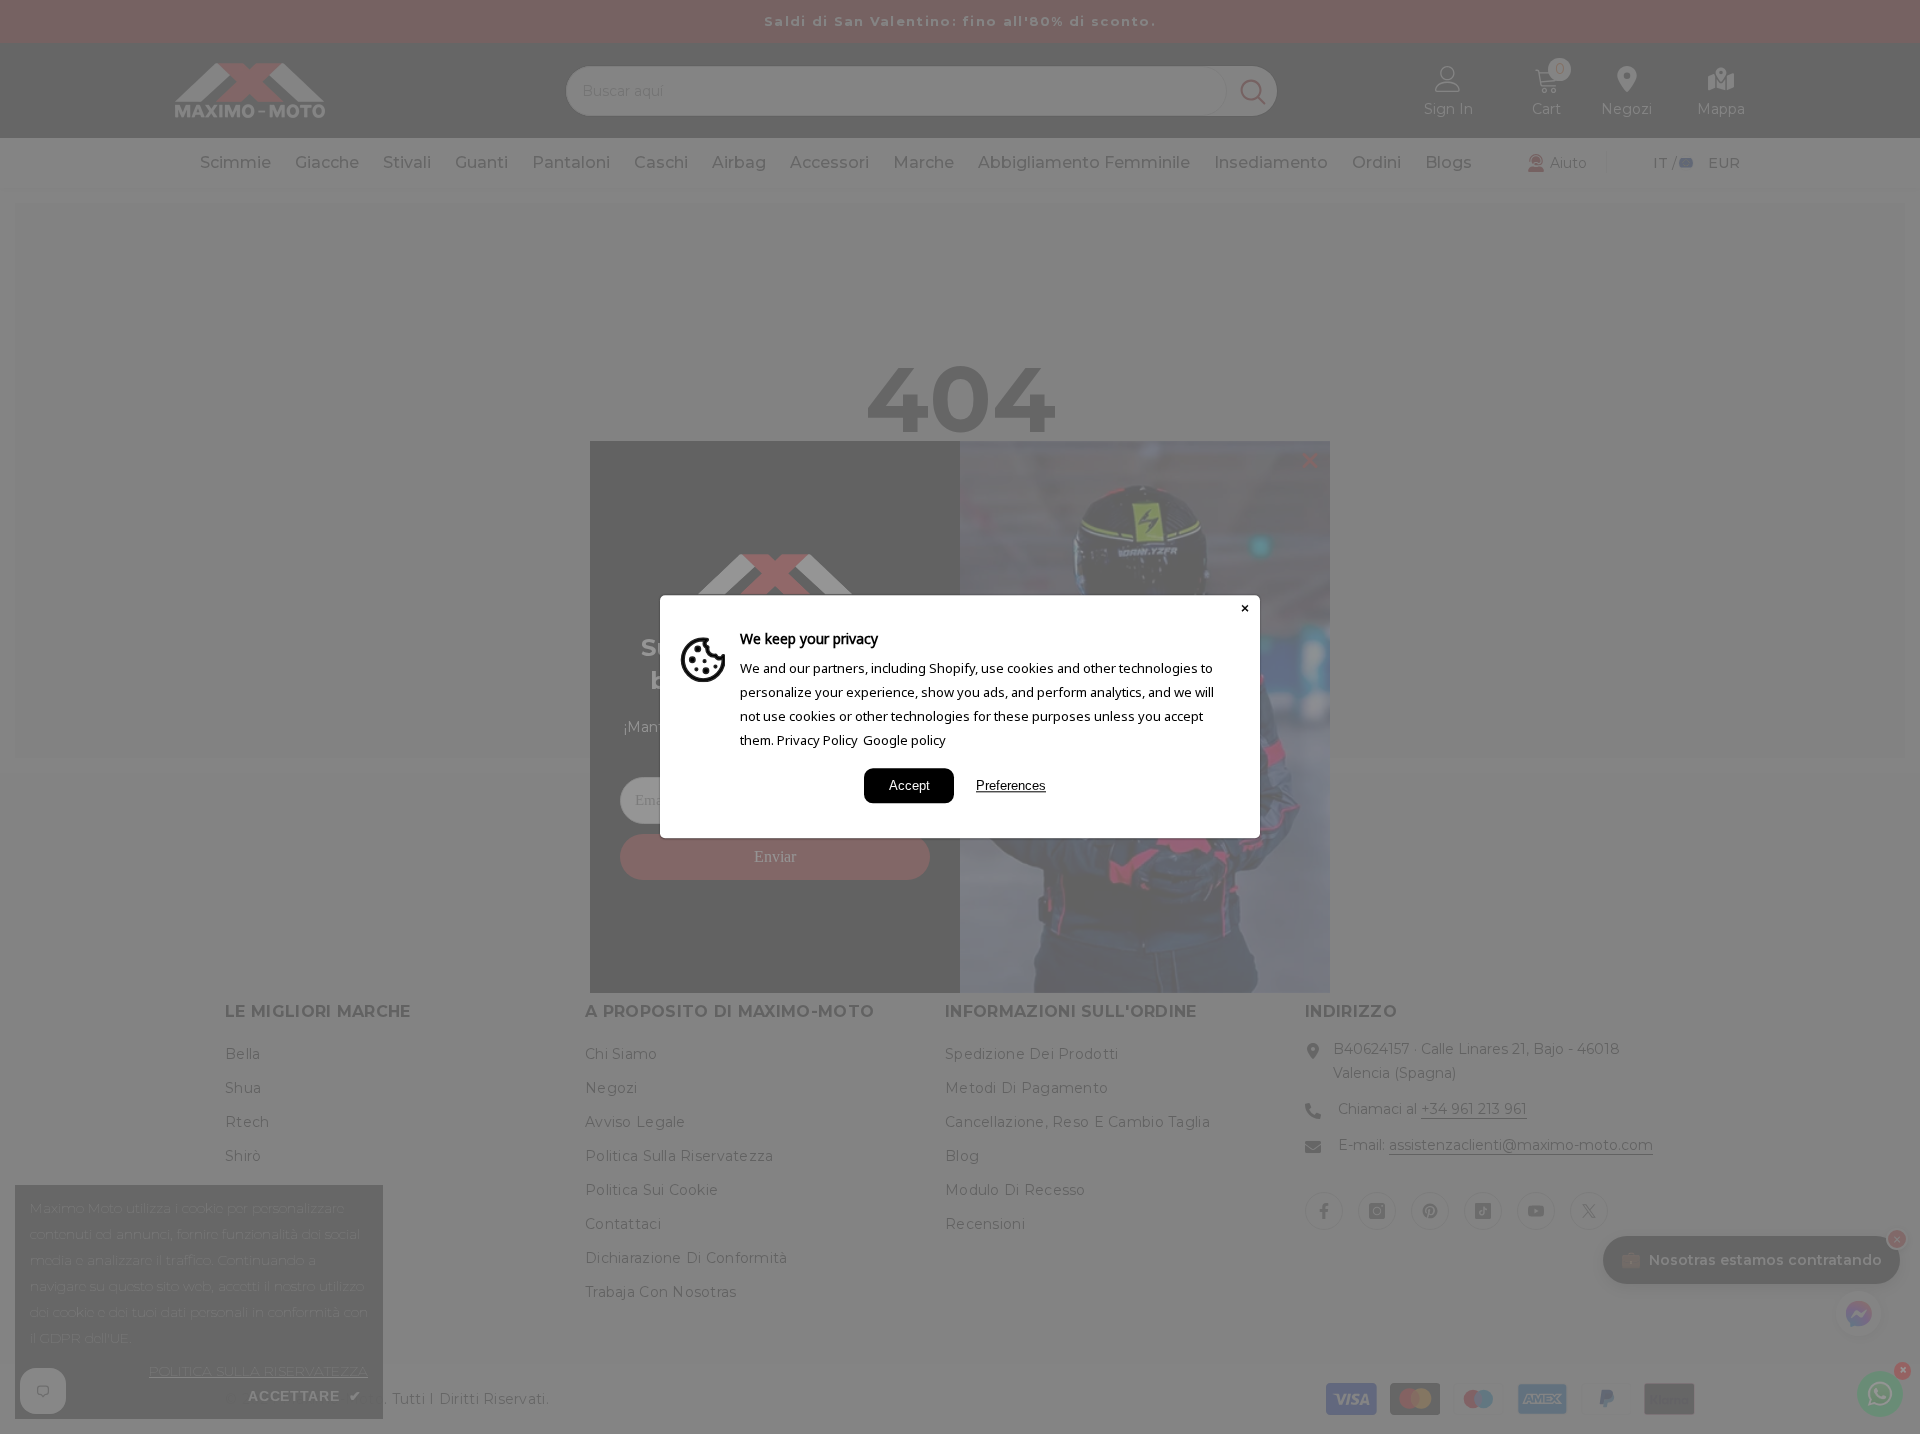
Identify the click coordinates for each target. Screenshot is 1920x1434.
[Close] (1245, 610)
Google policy (904, 740)
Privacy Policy (817, 740)
